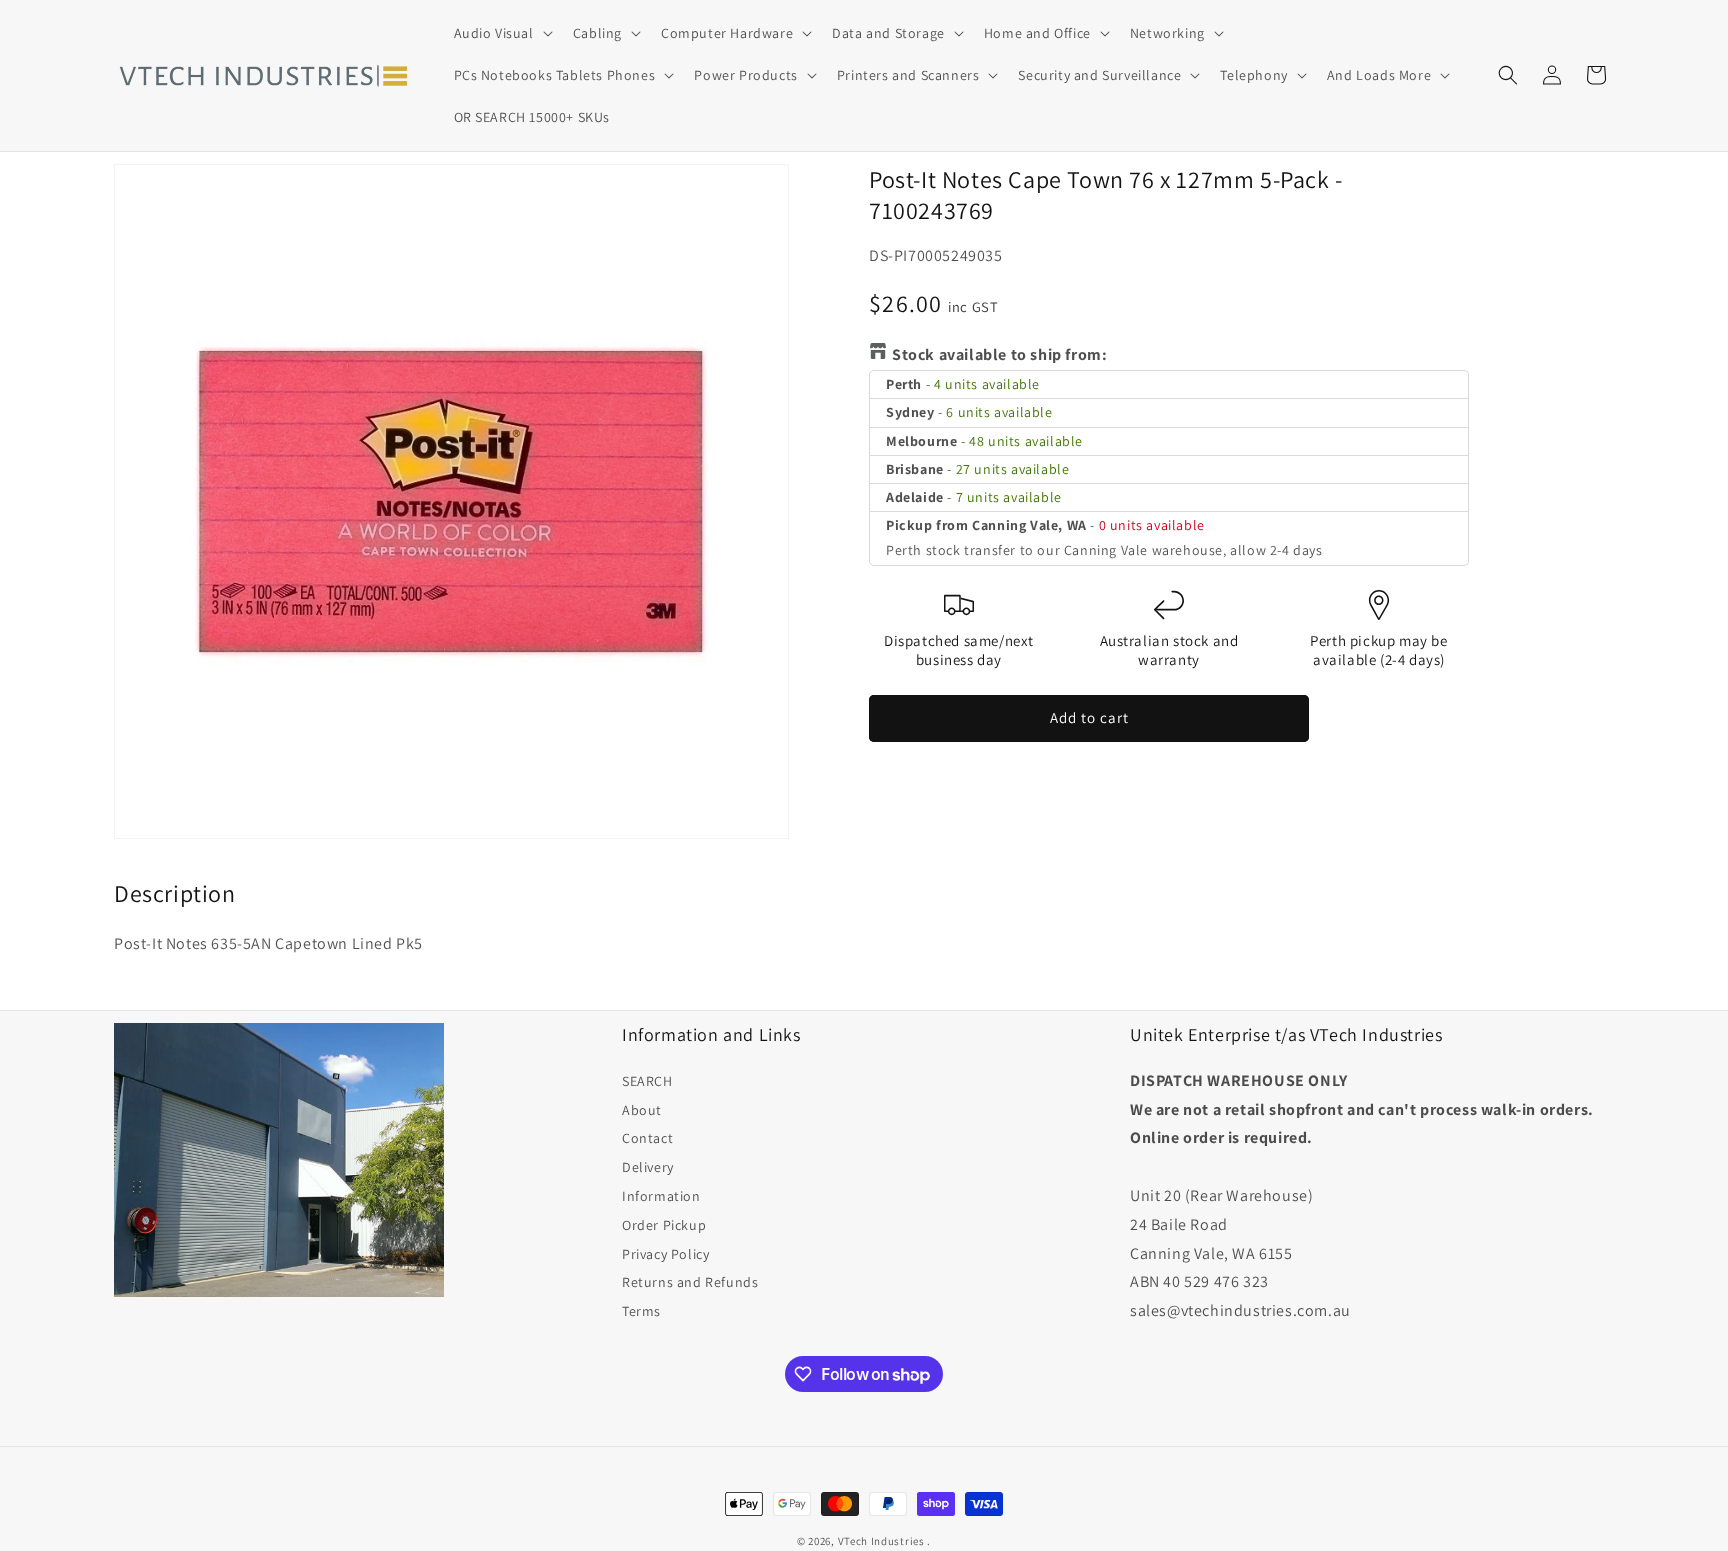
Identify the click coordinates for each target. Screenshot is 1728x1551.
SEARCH (647, 1081)
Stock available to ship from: (999, 354)
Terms (641, 1311)
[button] (501, 33)
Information (661, 1196)
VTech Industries (881, 1541)
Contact (647, 1138)
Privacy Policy (665, 1254)
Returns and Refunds (690, 1282)
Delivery (648, 1167)
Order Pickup (664, 1225)
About (642, 1110)
